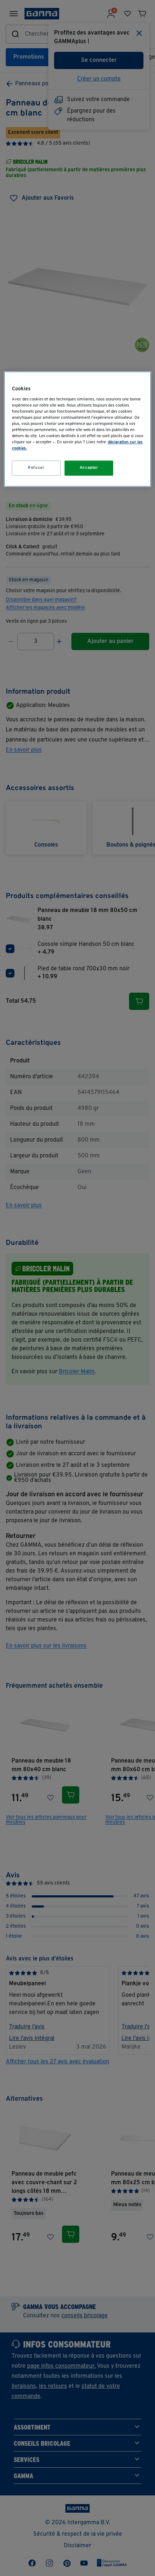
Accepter (89, 468)
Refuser (36, 468)
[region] (78, 429)
